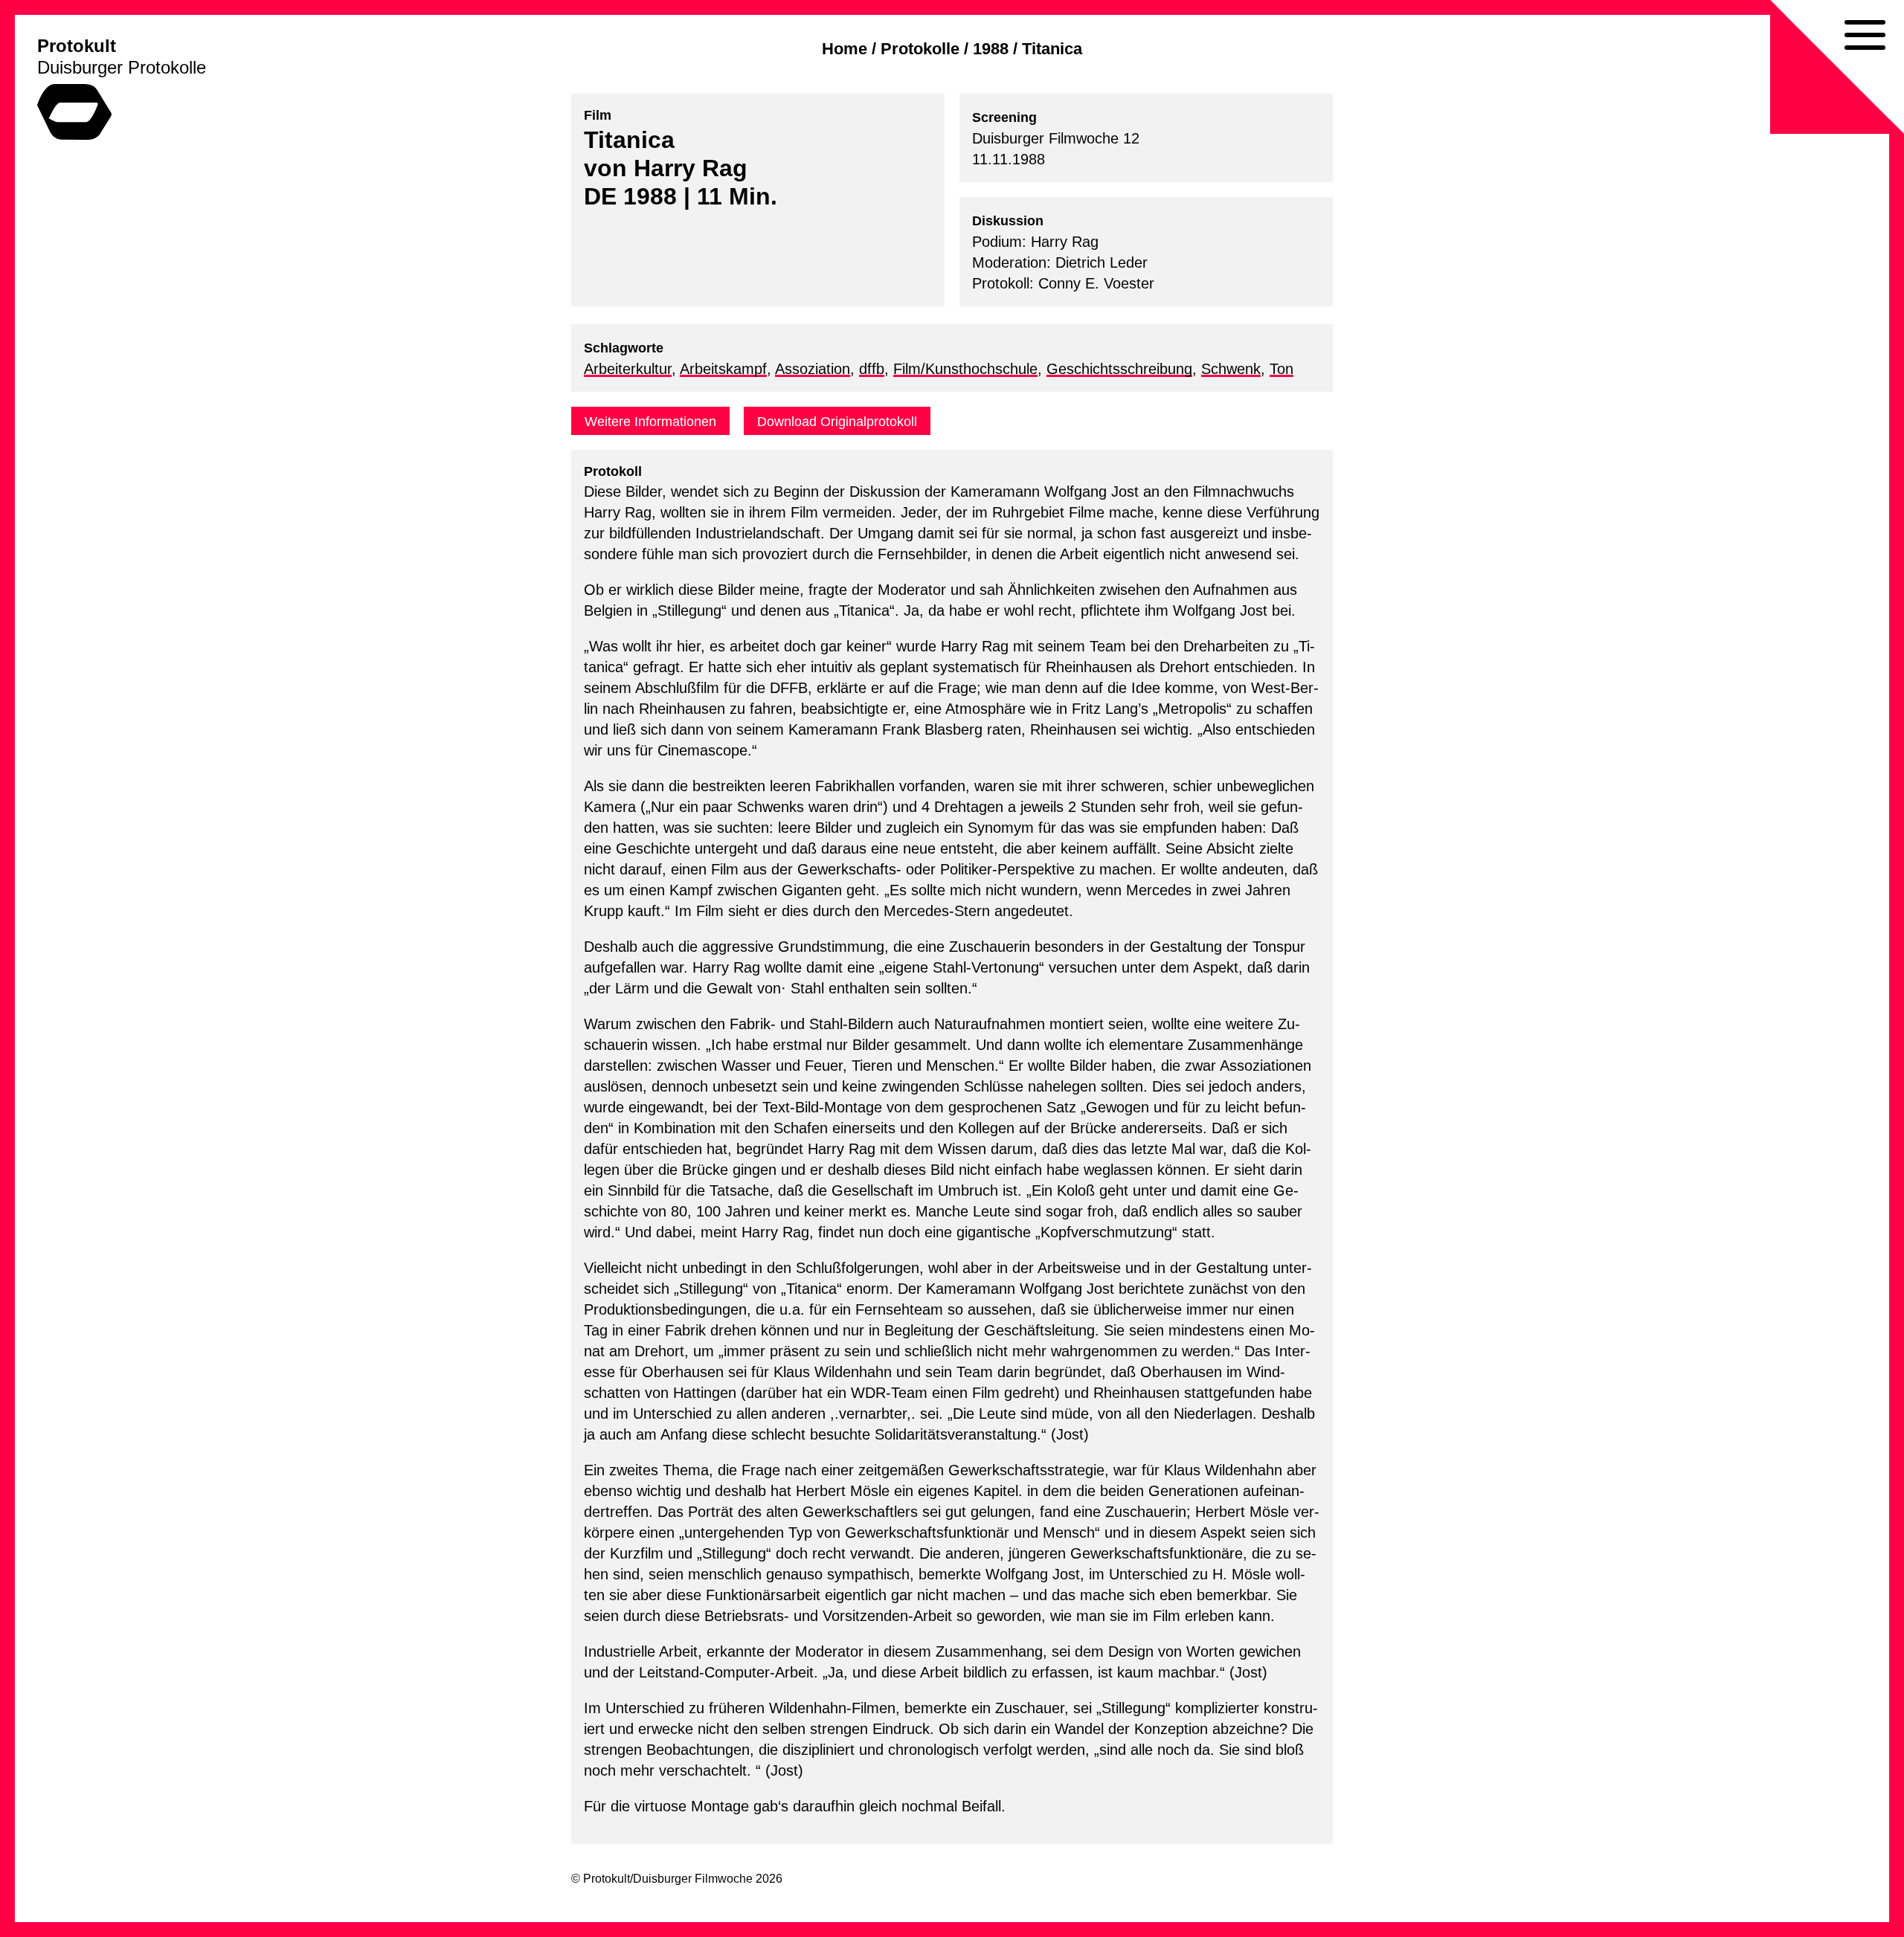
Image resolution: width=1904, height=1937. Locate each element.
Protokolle (920, 49)
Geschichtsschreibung (1119, 369)
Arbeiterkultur (628, 369)
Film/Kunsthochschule (965, 369)
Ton (1281, 369)
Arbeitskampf (723, 369)
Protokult (77, 46)
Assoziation (813, 369)
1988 (991, 49)
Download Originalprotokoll (837, 422)
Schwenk (1231, 369)
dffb (872, 369)
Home (845, 49)
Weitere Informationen (650, 422)
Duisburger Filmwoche (693, 1879)
